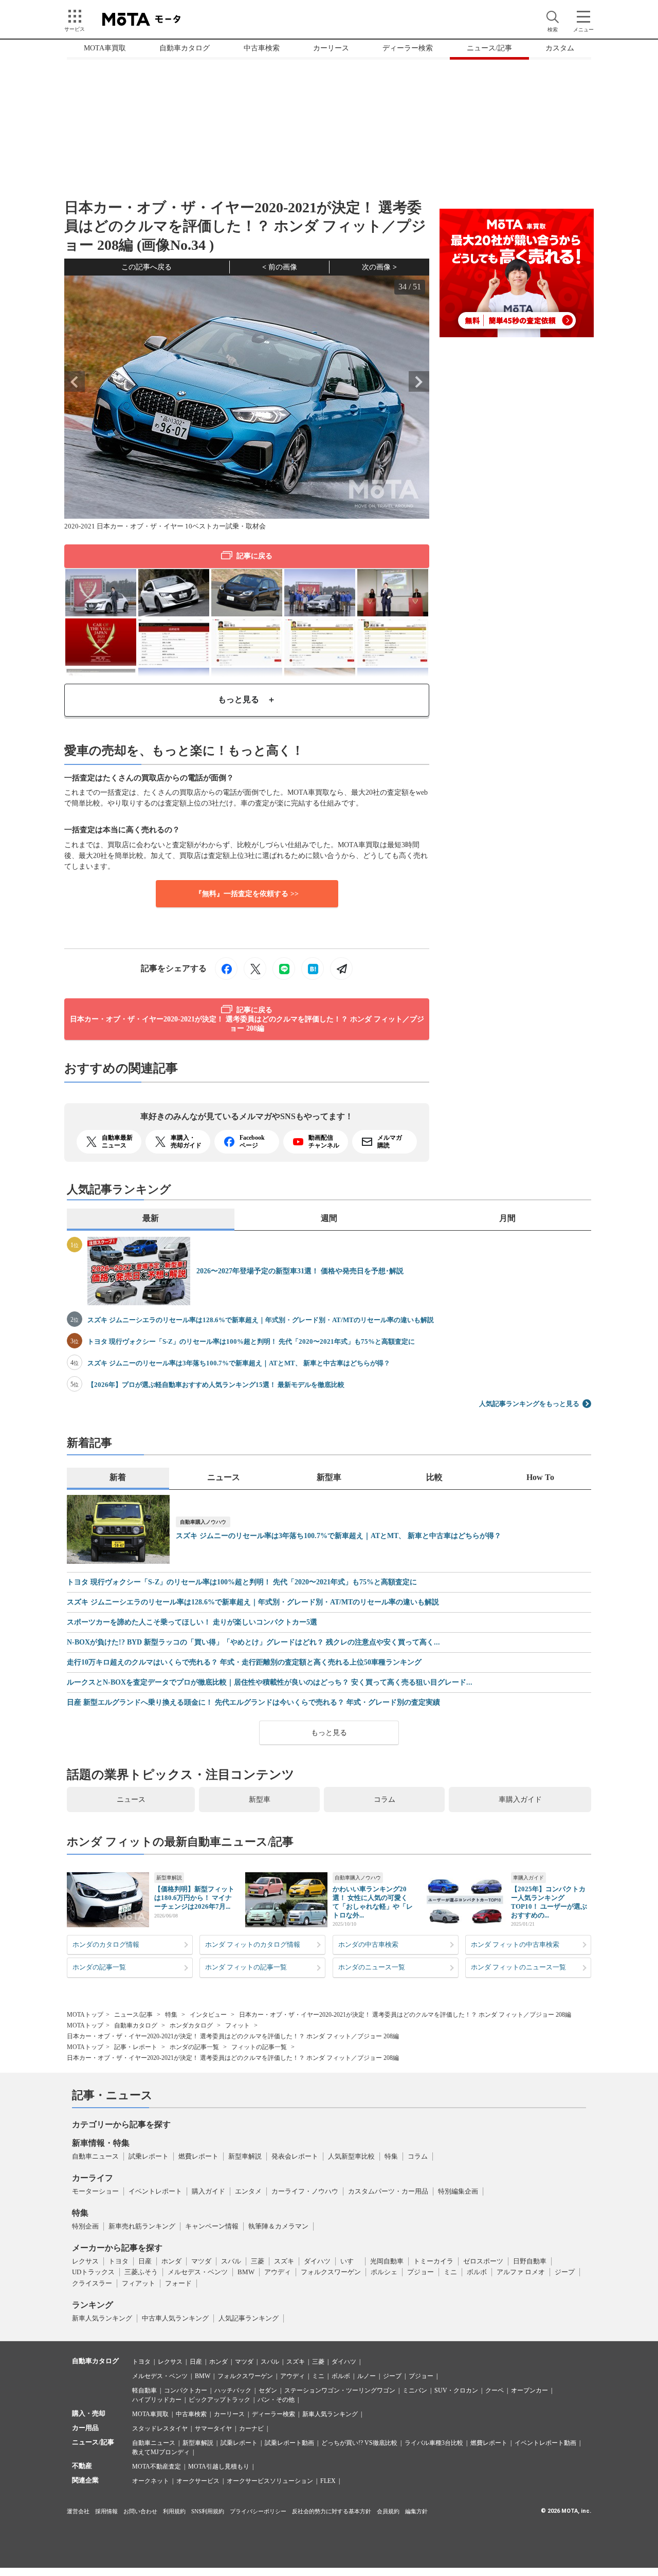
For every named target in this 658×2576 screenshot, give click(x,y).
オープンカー (529, 2390)
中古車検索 (262, 48)
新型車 (260, 1799)
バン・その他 (276, 2400)
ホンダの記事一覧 (99, 1967)
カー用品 (85, 2428)
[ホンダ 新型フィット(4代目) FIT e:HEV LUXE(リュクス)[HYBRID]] (247, 591)
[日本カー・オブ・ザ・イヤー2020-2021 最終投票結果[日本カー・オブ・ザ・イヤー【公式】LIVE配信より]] (174, 641)
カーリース (331, 48)
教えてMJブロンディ (161, 2452)
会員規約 (388, 2511)
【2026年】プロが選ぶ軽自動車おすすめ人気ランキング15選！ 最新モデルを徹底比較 (216, 1385)
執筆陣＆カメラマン (278, 2226)
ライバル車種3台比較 (434, 2443)
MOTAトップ (85, 2015)
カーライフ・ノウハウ (305, 2191)
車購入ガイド (520, 1799)
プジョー (421, 2272)
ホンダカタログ (191, 2025)
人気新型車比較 (351, 2156)
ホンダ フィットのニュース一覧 (518, 1967)
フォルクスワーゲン (331, 2272)
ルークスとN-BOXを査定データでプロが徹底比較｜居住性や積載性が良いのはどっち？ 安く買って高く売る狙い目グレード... (270, 1683)
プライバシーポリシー (258, 2511)
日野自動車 (530, 2261)
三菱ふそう (141, 2272)
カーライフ (93, 2178)
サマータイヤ (213, 2428)
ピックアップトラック (220, 2400)
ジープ (565, 2272)
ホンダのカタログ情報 (106, 1944)
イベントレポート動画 (545, 2443)
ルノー (367, 2376)
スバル (231, 2261)
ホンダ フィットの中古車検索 (515, 1944)
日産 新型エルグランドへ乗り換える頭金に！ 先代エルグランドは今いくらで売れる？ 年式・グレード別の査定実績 (253, 1703)
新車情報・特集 (101, 2143)
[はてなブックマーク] (313, 969)
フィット (237, 2025)
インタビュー (208, 2015)
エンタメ (248, 2191)
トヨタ (118, 2261)
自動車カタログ (185, 48)
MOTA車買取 (105, 48)
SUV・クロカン (456, 2390)
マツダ (201, 2261)
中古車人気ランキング (175, 2318)
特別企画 (85, 2226)
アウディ (278, 2272)
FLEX (328, 2481)
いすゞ (350, 2261)
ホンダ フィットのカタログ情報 (253, 1944)
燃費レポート (198, 2156)
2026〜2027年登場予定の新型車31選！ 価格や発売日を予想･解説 (300, 1271)
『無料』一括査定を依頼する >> (247, 894)
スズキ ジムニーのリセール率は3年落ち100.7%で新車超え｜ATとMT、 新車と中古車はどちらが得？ (239, 1363)
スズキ (284, 2261)
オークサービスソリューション (270, 2481)
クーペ (495, 2390)
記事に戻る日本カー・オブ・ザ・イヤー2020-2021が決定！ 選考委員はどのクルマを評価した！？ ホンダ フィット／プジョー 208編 (247, 1019)
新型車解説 (169, 1878)
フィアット (139, 2283)
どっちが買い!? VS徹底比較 (359, 2443)
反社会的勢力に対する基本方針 (332, 2511)
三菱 (258, 2261)
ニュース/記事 (489, 48)
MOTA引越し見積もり (219, 2467)
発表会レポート (295, 2156)
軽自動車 (144, 2390)
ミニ (450, 2272)
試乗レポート (149, 2156)
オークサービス (198, 2481)
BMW (246, 2272)
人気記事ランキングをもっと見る (529, 1404)
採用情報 (106, 2511)
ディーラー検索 (408, 48)
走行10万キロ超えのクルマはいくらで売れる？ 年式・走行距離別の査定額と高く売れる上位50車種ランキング (244, 1662)
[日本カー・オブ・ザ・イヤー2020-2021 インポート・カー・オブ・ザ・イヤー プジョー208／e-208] (101, 591)
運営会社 (78, 2511)
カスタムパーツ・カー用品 (388, 2191)
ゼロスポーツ (483, 2261)
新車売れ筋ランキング (142, 2226)
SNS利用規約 (208, 2511)
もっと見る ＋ (247, 699)
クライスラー (92, 2283)
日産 (145, 2261)
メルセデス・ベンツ (198, 2272)
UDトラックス (93, 2272)
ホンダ (171, 2261)
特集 (171, 2015)
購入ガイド (208, 2191)
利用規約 (174, 2511)
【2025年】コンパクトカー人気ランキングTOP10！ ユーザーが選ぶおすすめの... (549, 1902)
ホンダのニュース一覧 (372, 1967)
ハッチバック (233, 2390)
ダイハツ (317, 2261)
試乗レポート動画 (289, 2443)
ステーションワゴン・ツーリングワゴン (340, 2390)
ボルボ (477, 2272)
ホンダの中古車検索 (368, 1944)
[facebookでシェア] (226, 969)
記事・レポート (136, 2047)
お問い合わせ (140, 2511)
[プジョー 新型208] (174, 591)
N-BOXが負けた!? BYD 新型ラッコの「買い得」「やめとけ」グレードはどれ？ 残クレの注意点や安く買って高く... (253, 1642)
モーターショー (95, 2191)
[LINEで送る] (284, 969)
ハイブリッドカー (157, 2400)
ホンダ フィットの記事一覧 (246, 1967)
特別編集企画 (458, 2191)
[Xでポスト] (255, 969)
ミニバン (415, 2390)
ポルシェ (384, 2272)
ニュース (131, 1799)
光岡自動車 (387, 2261)
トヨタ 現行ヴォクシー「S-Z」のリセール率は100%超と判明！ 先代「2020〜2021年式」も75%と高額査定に (251, 1341)
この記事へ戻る (147, 267)
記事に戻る (254, 556)
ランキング (93, 2305)
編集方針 (416, 2511)
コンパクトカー (186, 2390)
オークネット (151, 2481)
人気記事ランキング (249, 2318)
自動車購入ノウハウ (203, 1522)
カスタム (560, 48)
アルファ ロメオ (521, 2272)
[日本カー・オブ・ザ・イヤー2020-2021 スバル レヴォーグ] (320, 591)
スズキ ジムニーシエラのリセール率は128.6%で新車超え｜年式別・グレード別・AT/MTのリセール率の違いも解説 (261, 1320)
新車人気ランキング (102, 2318)
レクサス (85, 2261)
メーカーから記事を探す (117, 2248)
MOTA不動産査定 (157, 2467)
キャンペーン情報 (212, 2226)
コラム (385, 1799)
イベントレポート (155, 2191)
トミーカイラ (433, 2261)
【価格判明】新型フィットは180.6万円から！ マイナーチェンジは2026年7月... (194, 1898)
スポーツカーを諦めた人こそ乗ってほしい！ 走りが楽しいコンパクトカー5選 (192, 1622)
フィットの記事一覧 (259, 2047)
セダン (268, 2390)
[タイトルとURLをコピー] (341, 969)
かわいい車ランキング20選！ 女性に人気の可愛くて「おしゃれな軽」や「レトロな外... (373, 1902)
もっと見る (329, 1733)
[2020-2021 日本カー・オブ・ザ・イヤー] (101, 641)
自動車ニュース (95, 2156)
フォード (178, 2283)
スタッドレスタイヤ (160, 2428)
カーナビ (251, 2428)
